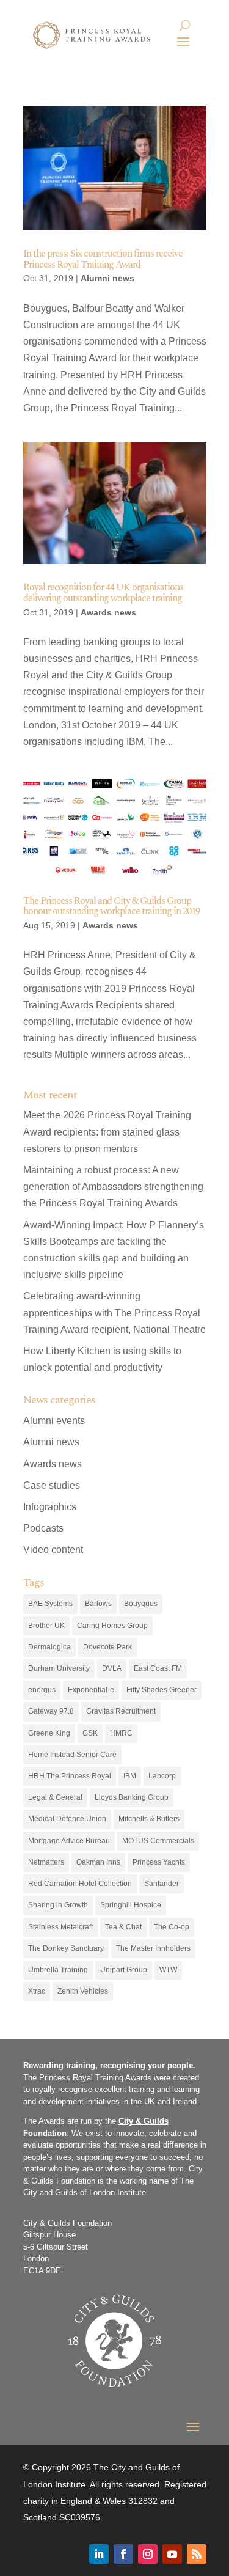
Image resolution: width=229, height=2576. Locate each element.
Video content (53, 1550)
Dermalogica (49, 1647)
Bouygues (141, 1604)
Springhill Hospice (131, 1905)
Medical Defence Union (67, 1819)
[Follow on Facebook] (123, 2554)
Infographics (50, 1507)
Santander (162, 1884)
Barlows (98, 1604)
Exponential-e (91, 1690)
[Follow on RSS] (197, 2554)
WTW (168, 1970)
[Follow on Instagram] (148, 2554)
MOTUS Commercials (158, 1841)
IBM (130, 1776)
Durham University (59, 1668)
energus (42, 1690)
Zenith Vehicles (83, 1991)
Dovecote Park (107, 1647)
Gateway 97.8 (51, 1711)
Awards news (108, 612)
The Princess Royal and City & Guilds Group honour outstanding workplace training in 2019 (111, 906)
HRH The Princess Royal (70, 1776)
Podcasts (43, 1528)
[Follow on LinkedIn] (99, 2554)
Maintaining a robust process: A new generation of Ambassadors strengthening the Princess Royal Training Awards (113, 1187)
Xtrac (37, 1991)
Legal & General (55, 1797)
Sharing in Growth (58, 1905)
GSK (90, 1733)
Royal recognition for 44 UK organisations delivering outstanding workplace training (103, 593)
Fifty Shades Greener (162, 1690)
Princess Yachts (159, 1862)
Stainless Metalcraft (60, 1927)
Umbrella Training (58, 1970)
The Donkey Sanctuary (66, 1948)
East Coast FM (158, 1668)
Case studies (52, 1485)
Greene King (49, 1733)
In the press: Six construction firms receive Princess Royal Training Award (103, 259)
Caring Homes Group (112, 1626)
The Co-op (172, 1927)
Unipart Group (124, 1970)
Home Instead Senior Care (72, 1755)
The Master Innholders (153, 1948)
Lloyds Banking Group (132, 1797)
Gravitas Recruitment (121, 1711)
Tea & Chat (123, 1927)
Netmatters (46, 1862)
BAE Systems (50, 1604)
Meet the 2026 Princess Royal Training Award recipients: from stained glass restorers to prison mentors (107, 1132)
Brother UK (46, 1626)
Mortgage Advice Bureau (69, 1841)
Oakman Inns (98, 1862)
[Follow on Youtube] (172, 2554)
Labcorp (162, 1776)
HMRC (121, 1733)
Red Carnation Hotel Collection (80, 1884)
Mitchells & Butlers (149, 1819)
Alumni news (107, 278)
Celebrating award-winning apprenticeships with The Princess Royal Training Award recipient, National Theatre (114, 1312)
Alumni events (54, 1421)
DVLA (112, 1668)
